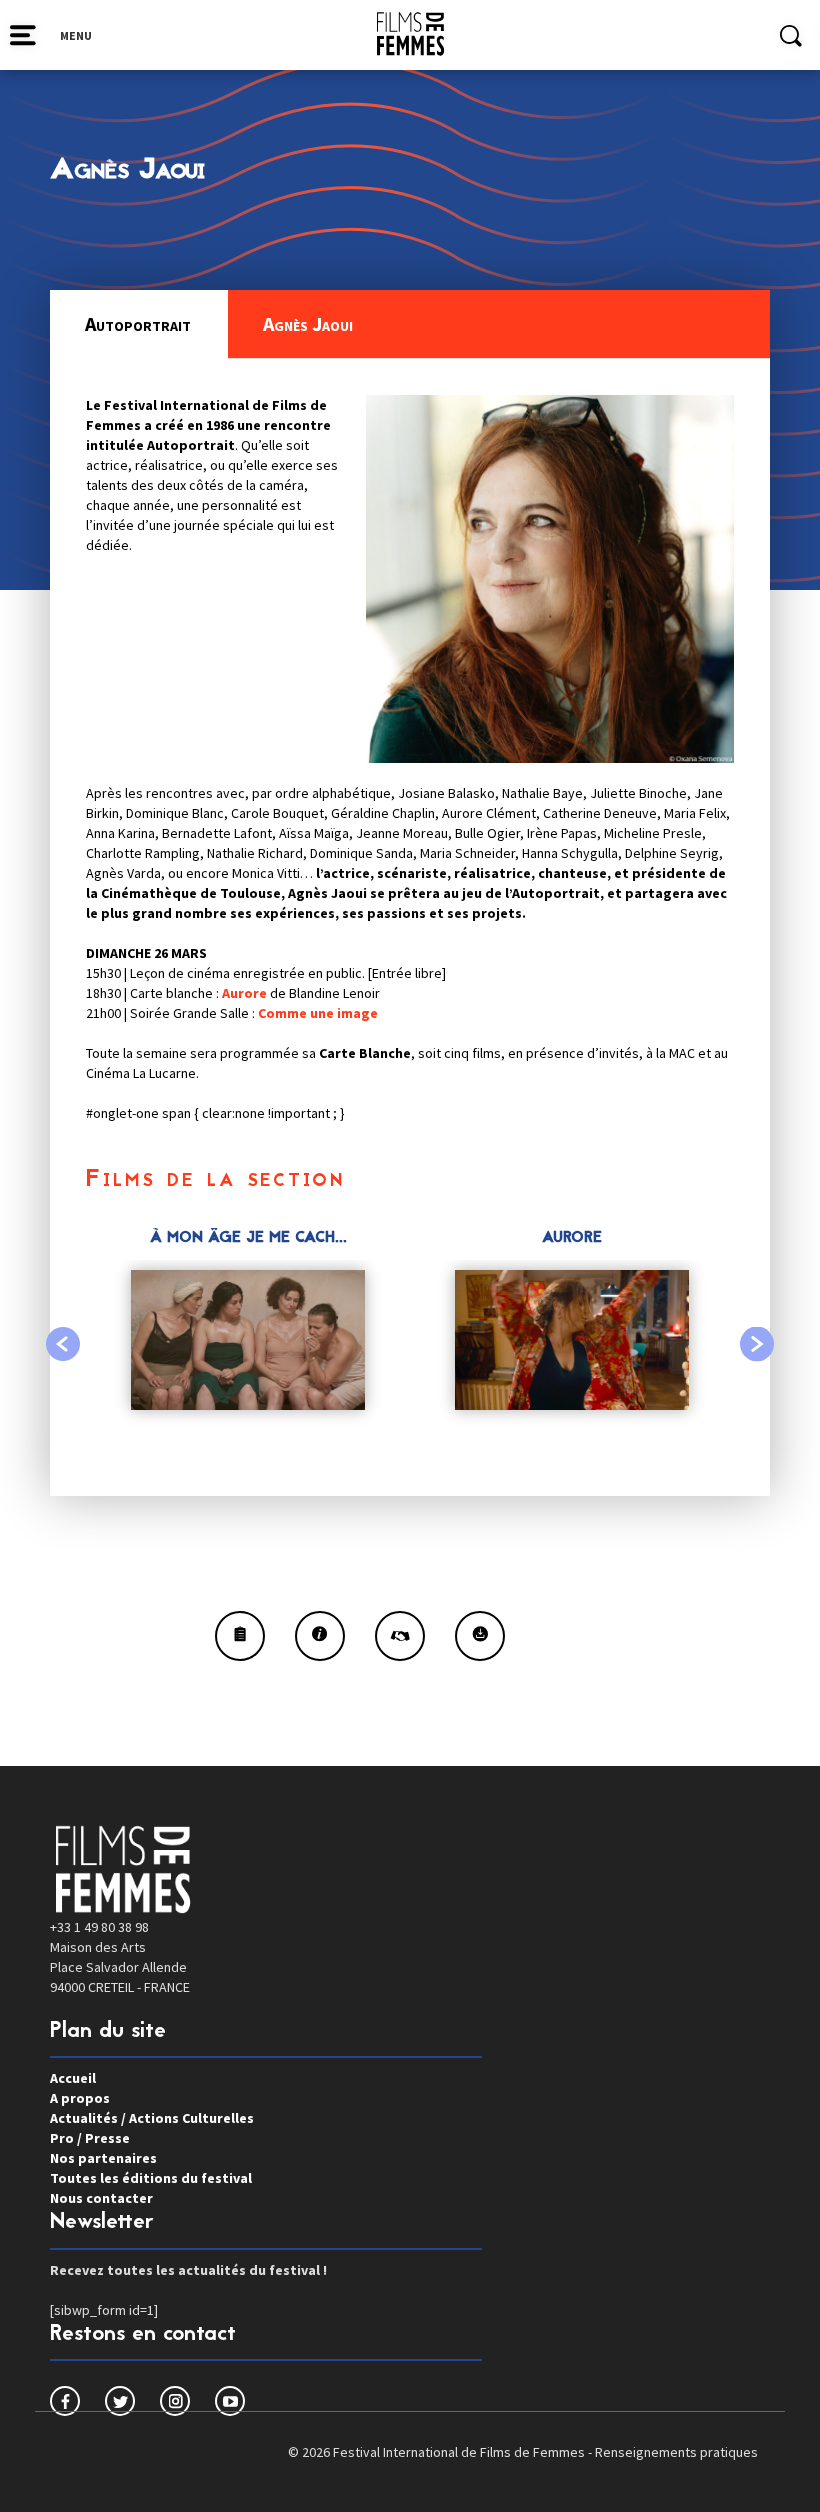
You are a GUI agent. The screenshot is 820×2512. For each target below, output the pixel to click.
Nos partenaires (103, 2158)
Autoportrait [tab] (138, 323)
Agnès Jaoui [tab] (308, 323)
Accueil (73, 2078)
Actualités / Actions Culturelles (152, 2118)
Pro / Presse (90, 2138)
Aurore (244, 993)
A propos (80, 2098)
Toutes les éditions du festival (151, 2178)
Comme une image (318, 1013)
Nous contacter (101, 2198)
